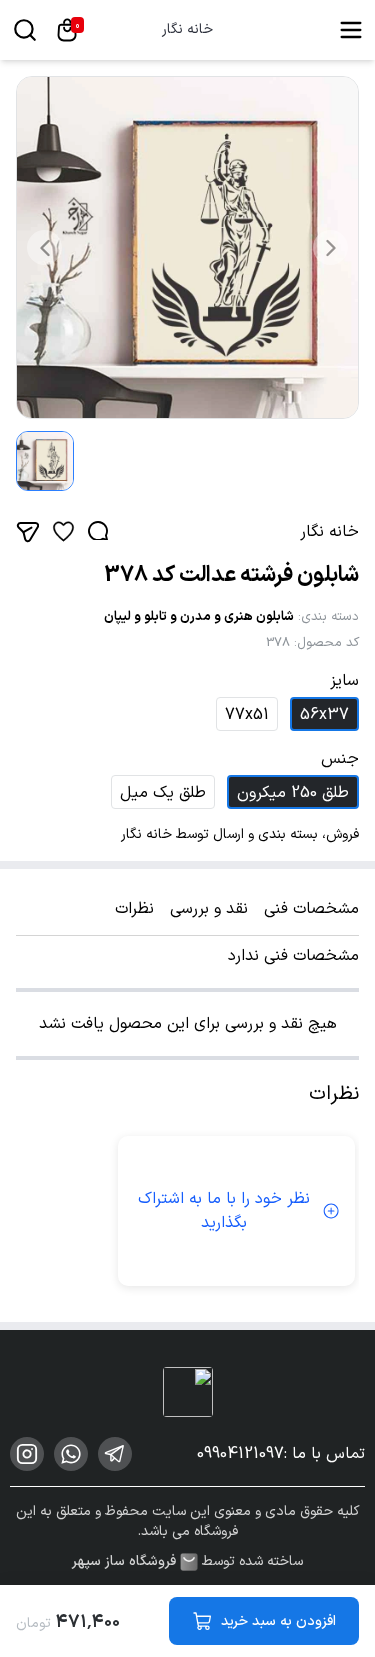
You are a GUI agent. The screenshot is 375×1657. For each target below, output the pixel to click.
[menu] (351, 30)
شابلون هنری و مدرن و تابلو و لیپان (199, 617)
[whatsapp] (71, 1454)
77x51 (247, 715)
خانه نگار (187, 30)
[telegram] (115, 1454)
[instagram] (27, 1454)
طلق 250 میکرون (293, 793)
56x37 (324, 715)
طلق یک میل (163, 793)
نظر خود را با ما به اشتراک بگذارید (224, 1211)
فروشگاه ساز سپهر (124, 1562)
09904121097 (240, 1454)
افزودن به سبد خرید (278, 1621)
